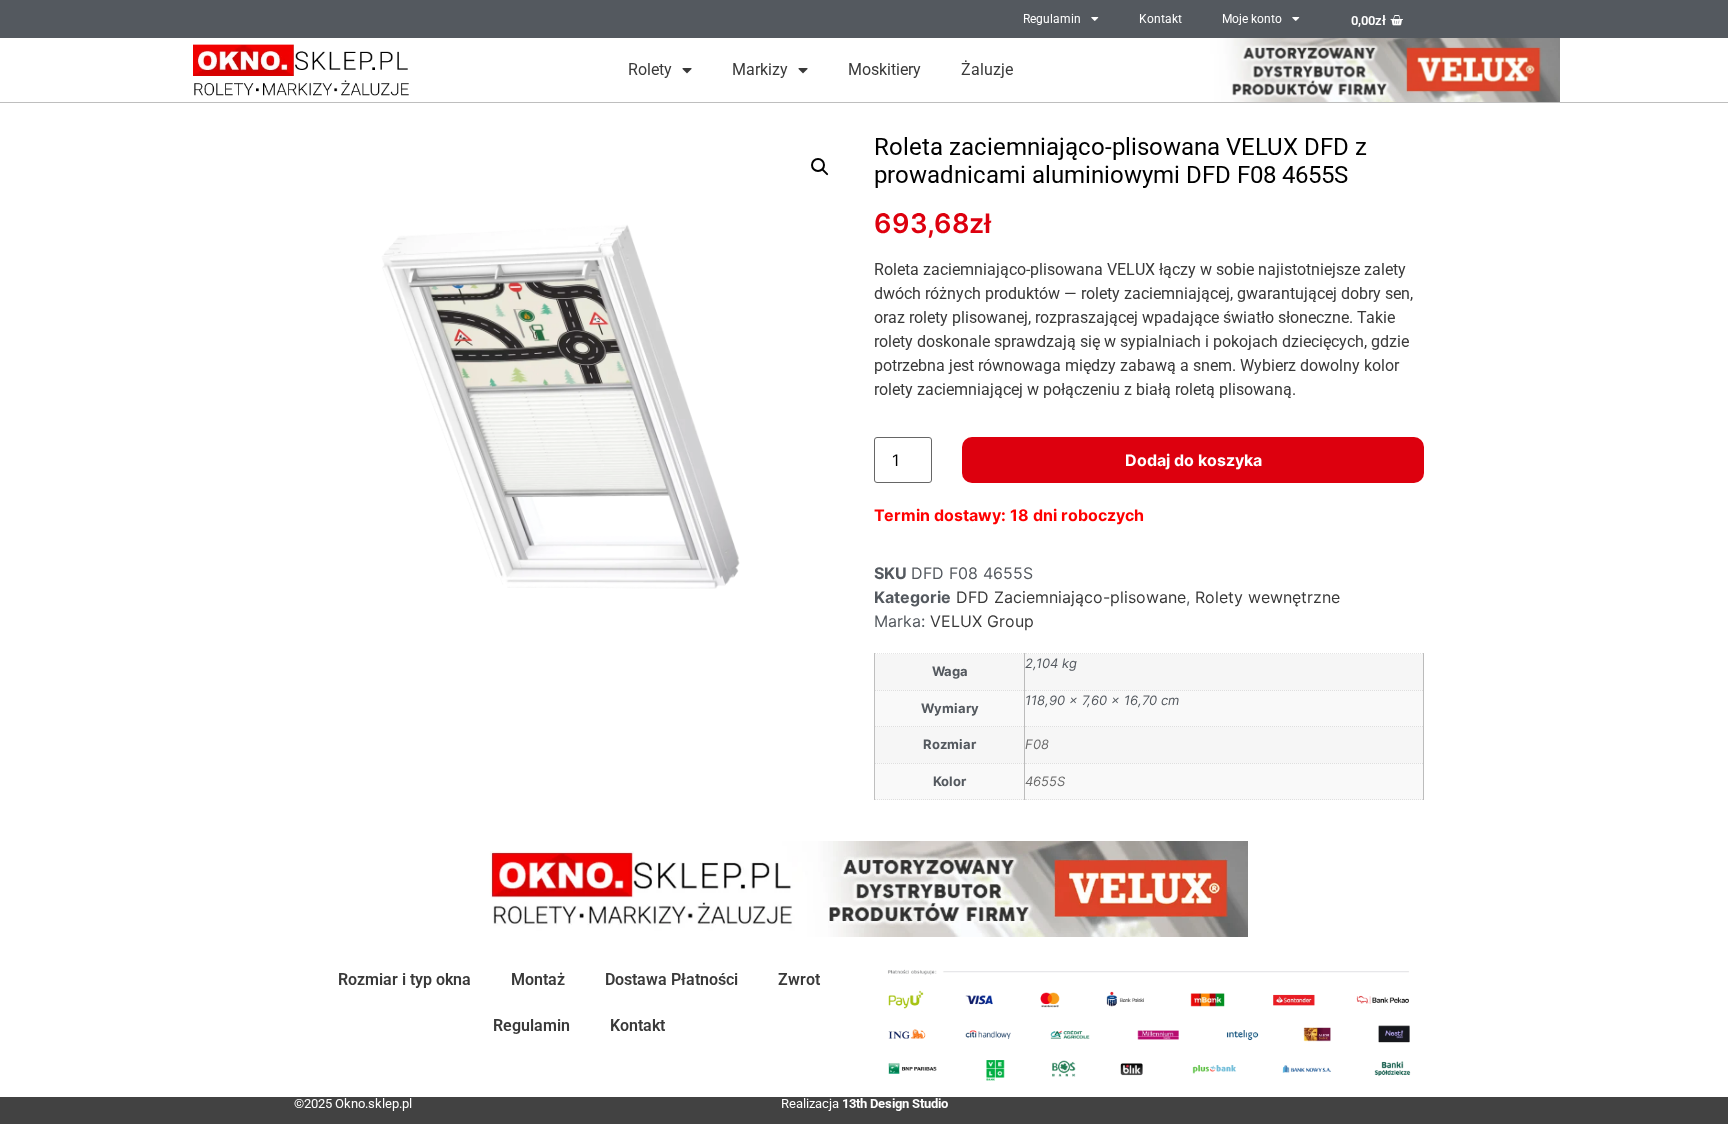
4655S (1045, 781)
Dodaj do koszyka (1193, 460)
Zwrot (799, 979)
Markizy (760, 69)
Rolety (650, 69)
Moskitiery (884, 69)
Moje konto (1252, 19)
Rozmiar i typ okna (404, 979)
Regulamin (1052, 19)
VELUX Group (982, 621)
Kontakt (1160, 19)
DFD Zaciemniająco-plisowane (1071, 597)
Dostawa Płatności (671, 979)
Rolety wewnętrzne (1267, 597)
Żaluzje (987, 69)
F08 (1037, 744)
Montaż (538, 979)
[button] (820, 167)
